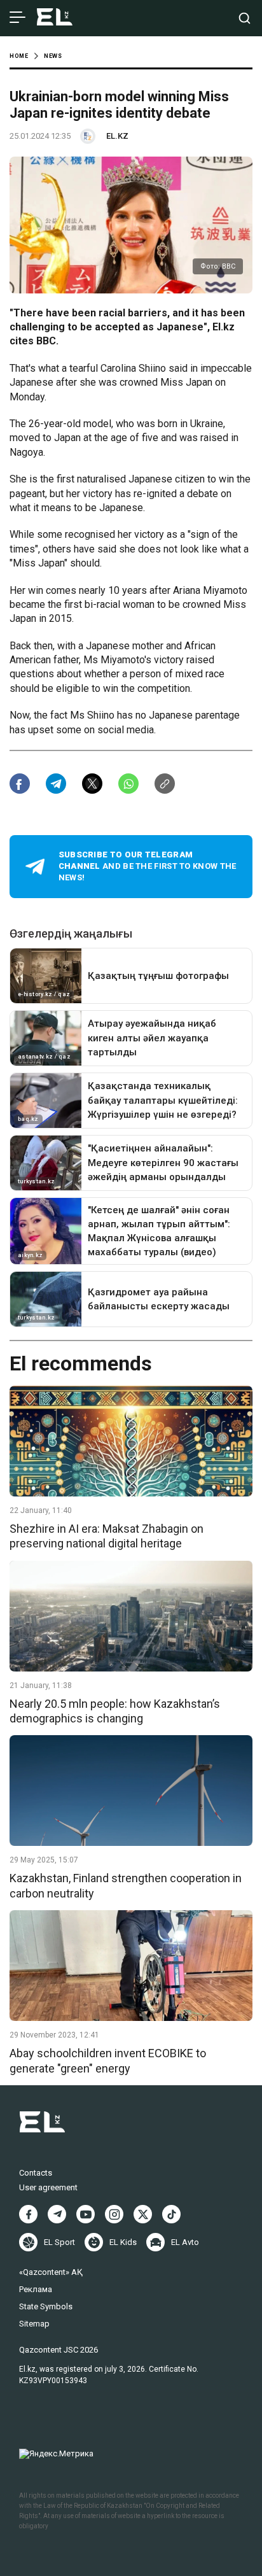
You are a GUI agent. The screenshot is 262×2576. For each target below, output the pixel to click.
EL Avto (185, 2242)
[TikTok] (171, 2214)
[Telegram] (57, 2214)
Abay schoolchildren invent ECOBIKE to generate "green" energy (108, 2060)
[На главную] (55, 18)
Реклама (36, 2289)
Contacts (36, 2173)
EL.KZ (117, 136)
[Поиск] (245, 18)
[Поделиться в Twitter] (92, 784)
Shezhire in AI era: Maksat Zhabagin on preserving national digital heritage (107, 1536)
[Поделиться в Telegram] (56, 784)
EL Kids (123, 2242)
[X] (143, 2214)
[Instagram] (114, 2214)
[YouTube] (86, 2214)
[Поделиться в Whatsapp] (128, 784)
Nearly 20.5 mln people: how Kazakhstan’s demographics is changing (115, 1711)
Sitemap (34, 2324)
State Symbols (46, 2306)
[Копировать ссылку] (165, 784)
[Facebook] (28, 2214)
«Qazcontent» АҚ (51, 2272)
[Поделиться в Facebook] (20, 784)
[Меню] (17, 18)
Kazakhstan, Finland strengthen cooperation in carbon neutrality (126, 1885)
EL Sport (59, 2242)
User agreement (48, 2187)
